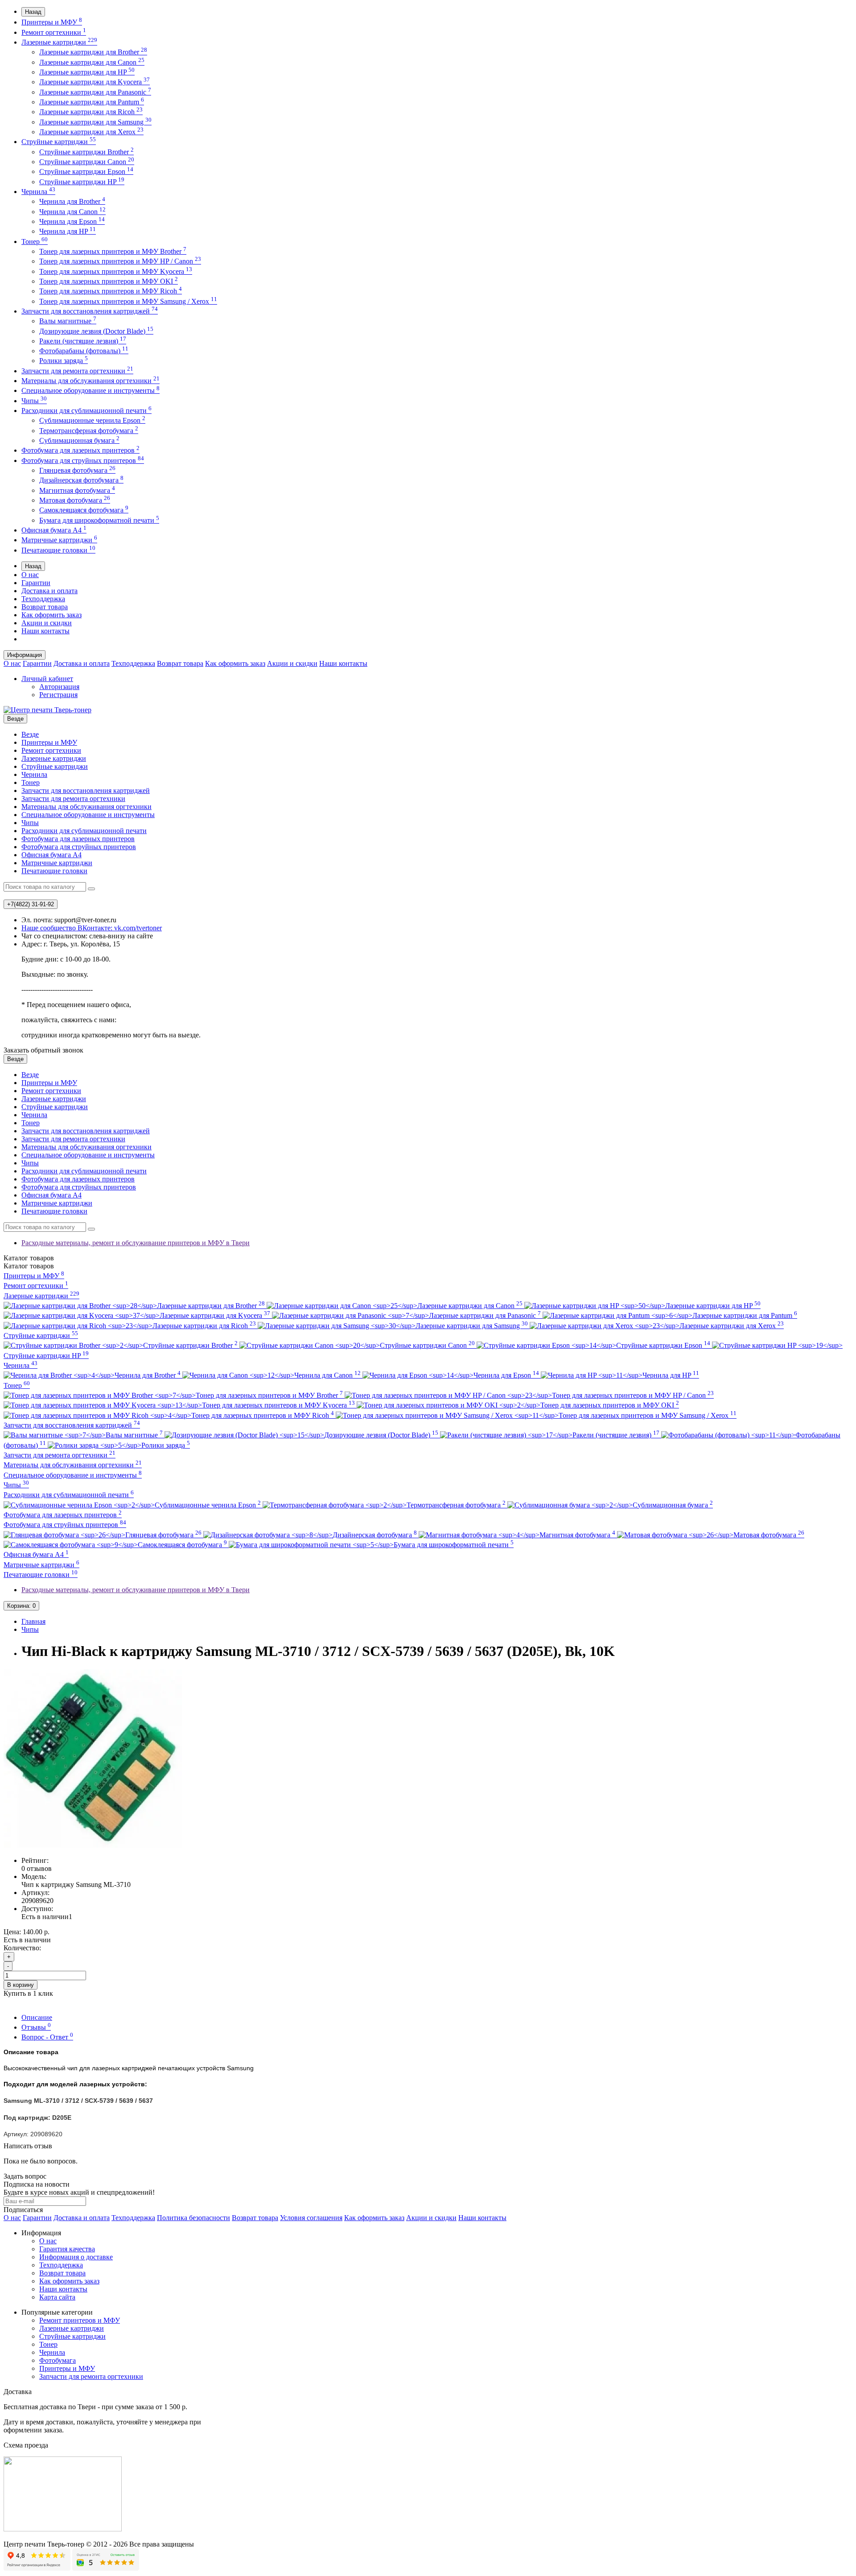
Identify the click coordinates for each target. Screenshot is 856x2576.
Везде (30, 734)
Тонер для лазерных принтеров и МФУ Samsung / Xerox (128, 301)
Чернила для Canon (72, 212)
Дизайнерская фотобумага (81, 480)
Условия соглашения (311, 2218)
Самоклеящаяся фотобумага (84, 510)
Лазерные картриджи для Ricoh (91, 112)
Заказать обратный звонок (43, 1050)
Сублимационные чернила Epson (92, 420)
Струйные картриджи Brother (86, 152)
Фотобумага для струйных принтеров (83, 460)
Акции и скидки (47, 623)
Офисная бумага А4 (54, 530)
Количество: (22, 1948)
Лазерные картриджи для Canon (92, 62)
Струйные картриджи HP (82, 182)
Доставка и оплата (49, 591)
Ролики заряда (64, 361)
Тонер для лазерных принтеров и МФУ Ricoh (111, 291)
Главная (33, 1621)
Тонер (35, 241)
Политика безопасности (193, 2218)
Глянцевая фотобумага (77, 470)
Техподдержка (43, 599)
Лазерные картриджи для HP (87, 72)
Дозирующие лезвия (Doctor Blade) (96, 331)
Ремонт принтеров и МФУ (80, 2320)
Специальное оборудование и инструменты (91, 390)
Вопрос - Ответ (47, 2037)
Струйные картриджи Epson (86, 171)
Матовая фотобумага (75, 500)
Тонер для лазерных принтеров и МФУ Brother (113, 251)
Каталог (29, 1266)
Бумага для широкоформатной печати (99, 520)
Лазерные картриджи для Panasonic (95, 92)
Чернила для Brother (72, 201)
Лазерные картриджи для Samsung (95, 122)
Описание (37, 2017)
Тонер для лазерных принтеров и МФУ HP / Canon (120, 261)
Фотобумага (58, 2360)
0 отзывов (37, 1868)
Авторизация (59, 687)
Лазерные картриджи (59, 42)
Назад (33, 12)
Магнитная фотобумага (77, 490)
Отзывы (36, 2027)
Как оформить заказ (51, 615)
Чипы (34, 401)
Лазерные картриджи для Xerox (91, 132)
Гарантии (36, 583)
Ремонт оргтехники (54, 32)
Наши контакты (45, 631)
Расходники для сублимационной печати (86, 411)
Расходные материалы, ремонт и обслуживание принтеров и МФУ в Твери (136, 1243)
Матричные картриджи (59, 540)
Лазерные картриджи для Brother (93, 52)
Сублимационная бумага (79, 440)
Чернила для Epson (72, 221)
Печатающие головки (58, 550)
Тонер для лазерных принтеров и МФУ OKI (109, 281)
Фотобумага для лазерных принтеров (80, 450)
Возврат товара (45, 607)
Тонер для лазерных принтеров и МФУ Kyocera (116, 271)
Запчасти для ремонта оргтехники (77, 371)
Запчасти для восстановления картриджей (90, 311)
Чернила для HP (68, 231)
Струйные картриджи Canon (87, 162)
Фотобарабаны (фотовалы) (84, 351)
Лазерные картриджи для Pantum (92, 102)
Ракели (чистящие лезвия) (83, 341)
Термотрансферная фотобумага (89, 431)
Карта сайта (57, 2297)
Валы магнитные (68, 321)
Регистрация (58, 695)
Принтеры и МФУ (52, 22)
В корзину (21, 1985)
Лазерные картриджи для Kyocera (95, 82)
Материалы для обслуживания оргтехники (91, 381)
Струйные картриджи (59, 142)
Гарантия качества (67, 2249)
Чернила (38, 192)
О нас (30, 575)
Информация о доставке (76, 2257)
